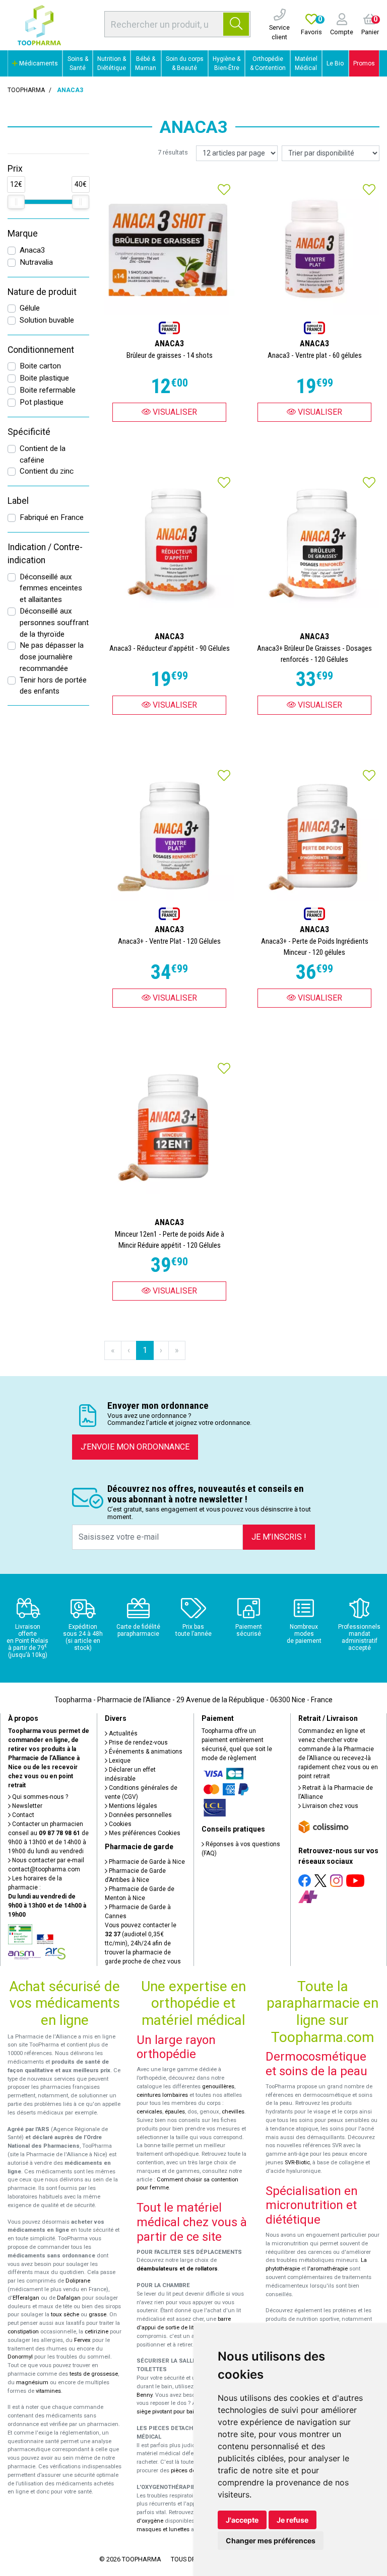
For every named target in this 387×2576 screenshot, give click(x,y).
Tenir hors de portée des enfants (53, 686)
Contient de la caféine (43, 454)
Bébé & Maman (146, 63)
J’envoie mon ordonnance (135, 1447)
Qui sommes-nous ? (39, 1797)
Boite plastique (44, 378)
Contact (22, 1815)
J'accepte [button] (242, 2520)
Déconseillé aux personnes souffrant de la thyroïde (54, 623)
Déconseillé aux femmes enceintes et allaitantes (51, 588)
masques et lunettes (163, 2529)
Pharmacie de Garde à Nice (146, 1862)
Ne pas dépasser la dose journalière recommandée (52, 657)
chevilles (233, 2112)
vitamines (48, 2391)
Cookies (119, 1824)
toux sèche (65, 2315)
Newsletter (26, 1806)
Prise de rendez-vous (138, 1742)
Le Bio (335, 63)
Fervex (82, 2340)
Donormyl (20, 2357)
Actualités (122, 1733)
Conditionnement (41, 350)
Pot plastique (42, 402)
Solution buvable (47, 320)
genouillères (218, 2087)
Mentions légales (132, 1806)
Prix (15, 169)
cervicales (149, 2112)
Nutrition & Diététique (112, 63)
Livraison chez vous (330, 1806)
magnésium (32, 2382)
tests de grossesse (94, 2374)
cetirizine (96, 2332)
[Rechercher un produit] (236, 24)
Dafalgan (69, 2298)
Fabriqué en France (52, 517)
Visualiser (174, 412)
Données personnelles (140, 1815)
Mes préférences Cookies (144, 1833)
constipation (23, 2332)
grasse (98, 2315)
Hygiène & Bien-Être (227, 63)
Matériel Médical (306, 63)
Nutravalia (36, 262)
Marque (23, 234)
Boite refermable (48, 390)
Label (18, 501)
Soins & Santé (78, 63)
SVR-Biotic (297, 2163)
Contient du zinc (47, 471)
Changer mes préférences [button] (271, 2541)
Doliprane (78, 2281)
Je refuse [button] (293, 2520)
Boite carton (40, 366)
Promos (364, 63)
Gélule (30, 308)
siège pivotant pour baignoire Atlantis (184, 2412)
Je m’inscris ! (279, 1537)
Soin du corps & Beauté (185, 63)
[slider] (16, 202)
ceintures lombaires (162, 2095)
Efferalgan (26, 2298)
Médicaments (38, 63)
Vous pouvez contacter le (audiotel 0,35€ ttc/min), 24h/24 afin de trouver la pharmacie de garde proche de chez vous (143, 1943)
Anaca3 (33, 250)
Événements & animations (145, 1752)
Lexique (119, 1761)
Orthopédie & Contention (268, 63)
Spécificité (29, 432)
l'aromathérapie (328, 2269)
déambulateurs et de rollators (177, 2269)
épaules (175, 2112)
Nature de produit (42, 292)
